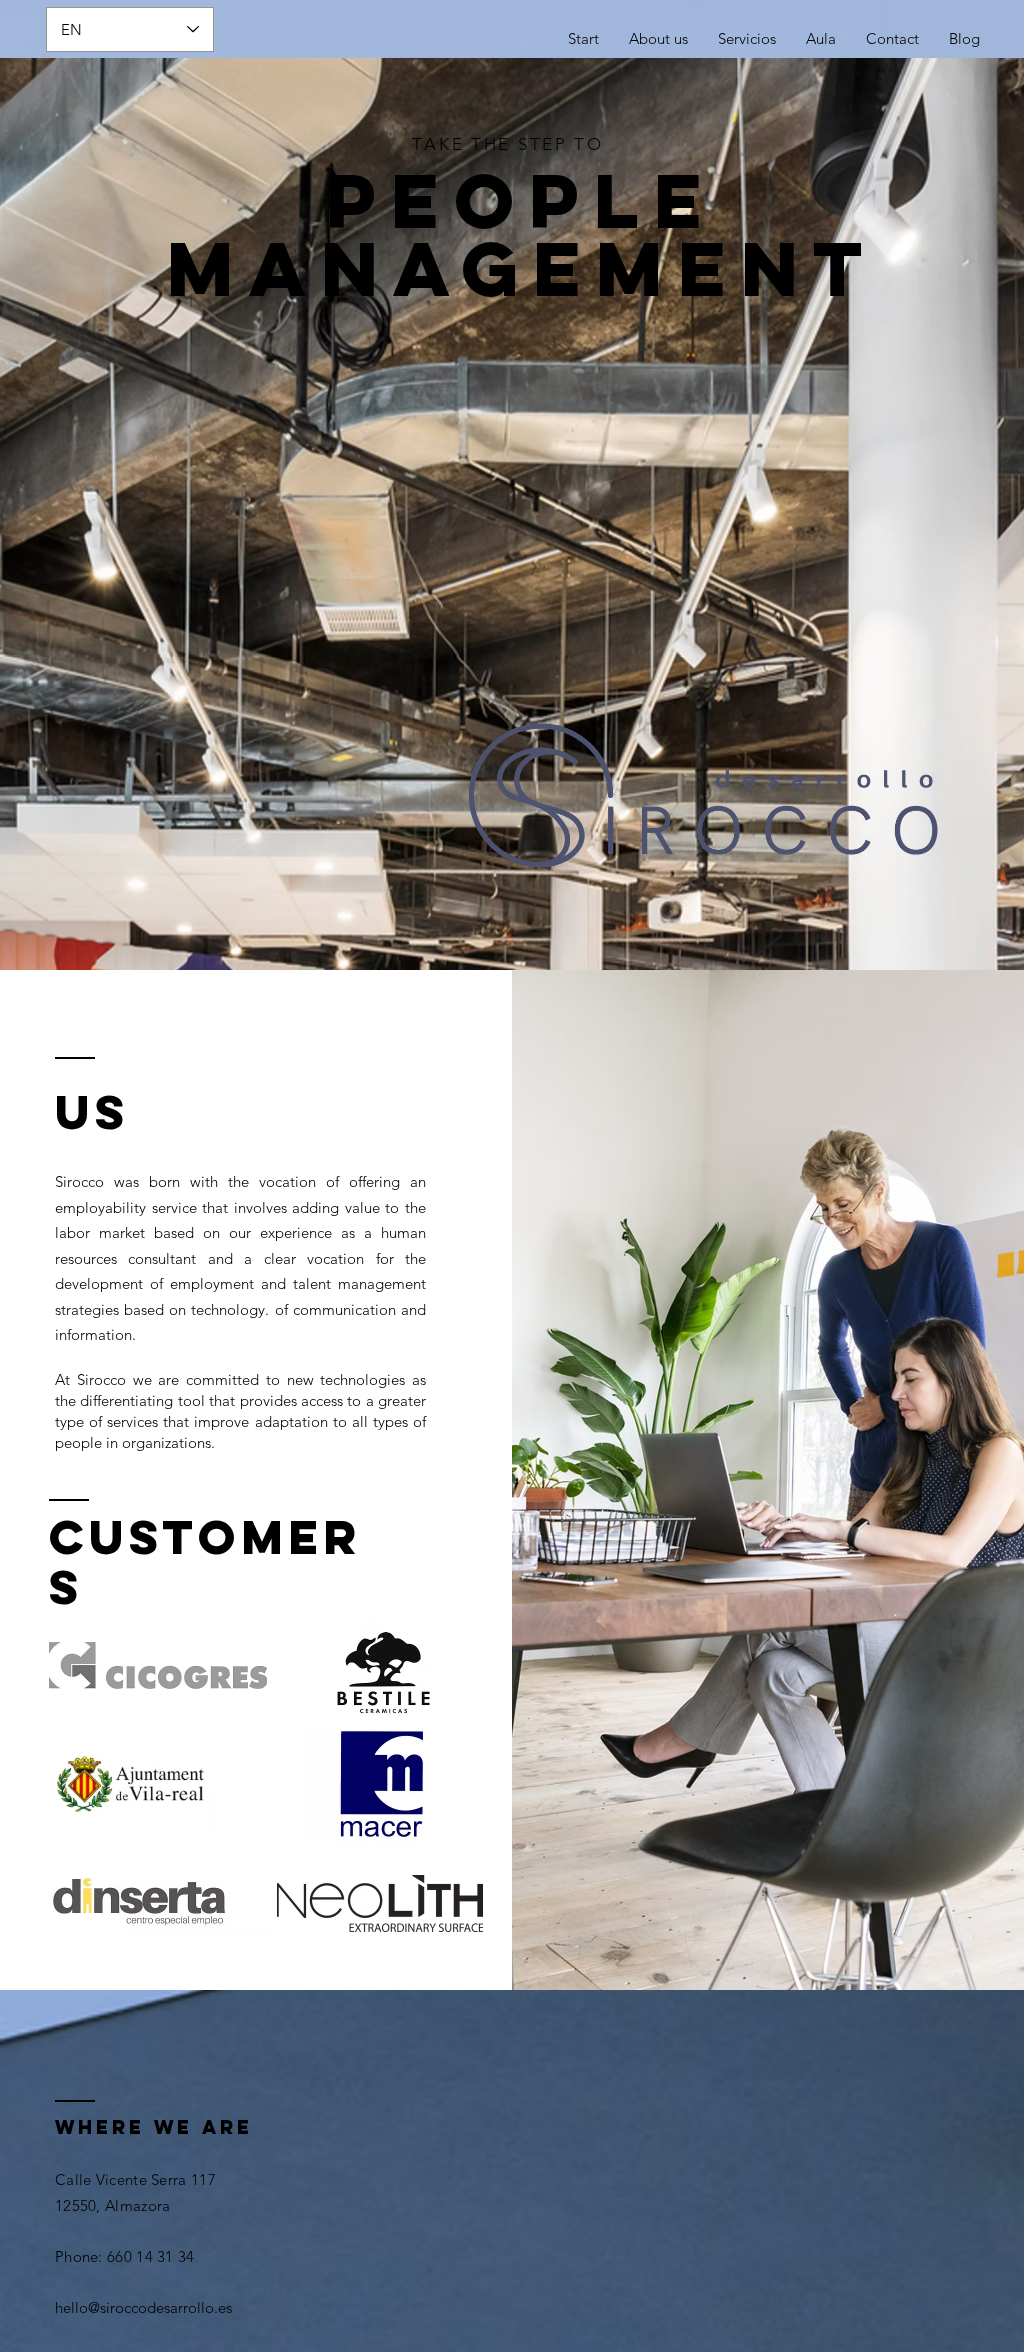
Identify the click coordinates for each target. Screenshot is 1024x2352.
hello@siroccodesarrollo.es (143, 2307)
